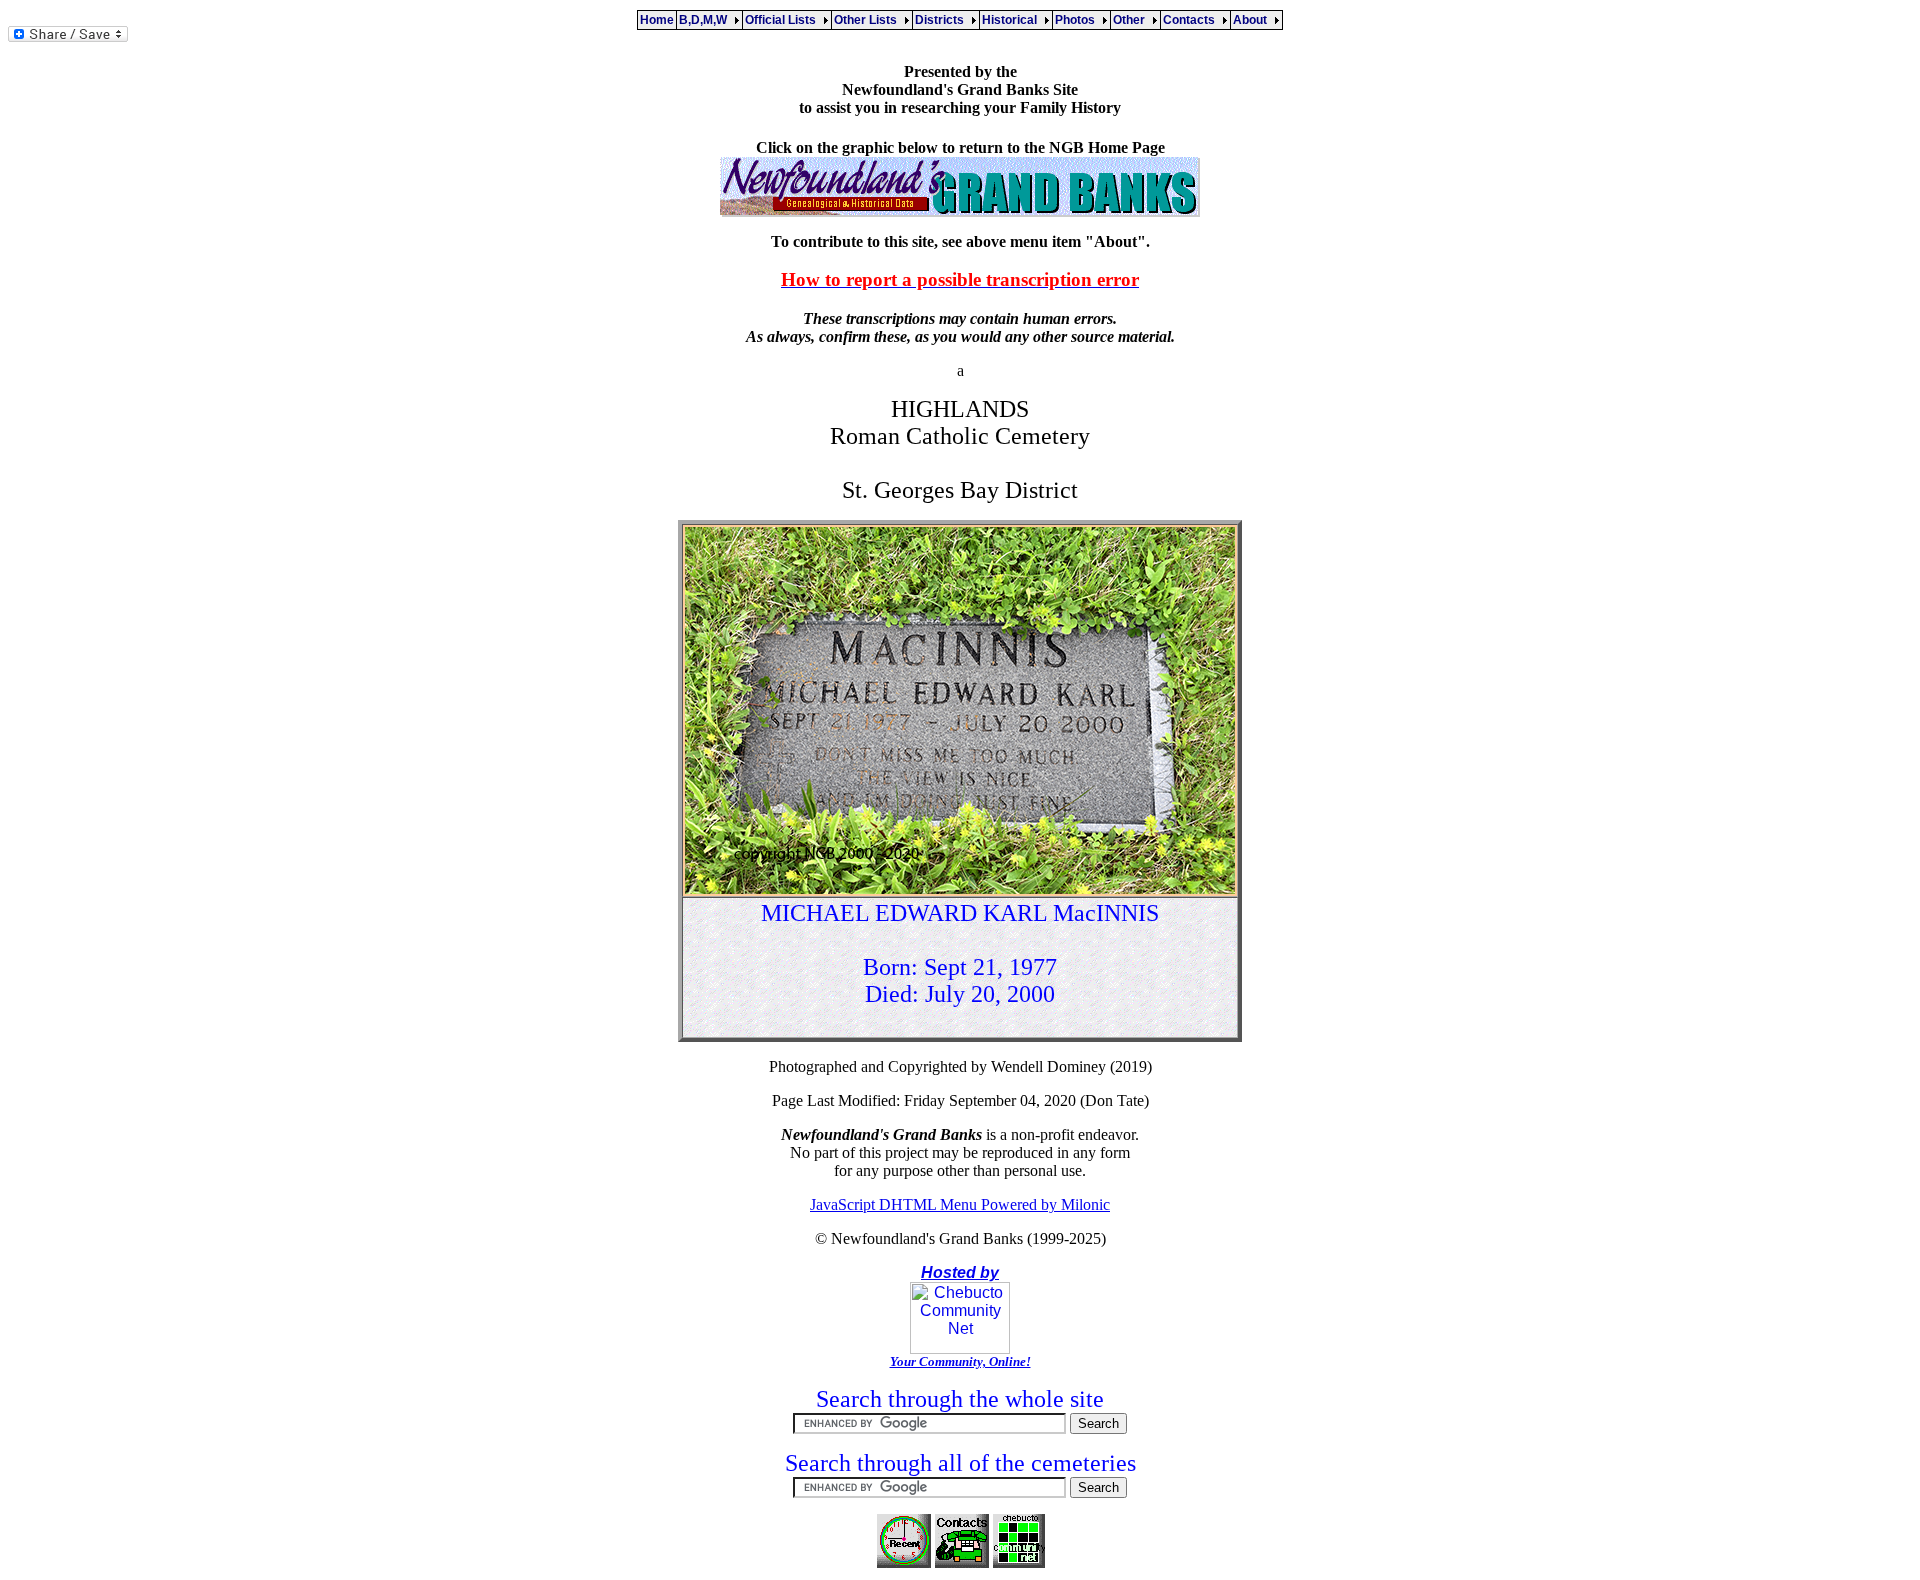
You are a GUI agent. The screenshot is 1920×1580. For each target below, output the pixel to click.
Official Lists (783, 20)
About (1253, 20)
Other (1132, 20)
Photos (1078, 20)
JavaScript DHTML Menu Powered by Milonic (960, 1204)
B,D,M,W (706, 20)
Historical (1012, 20)
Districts (942, 20)
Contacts (1192, 20)
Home (657, 20)
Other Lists (868, 20)
